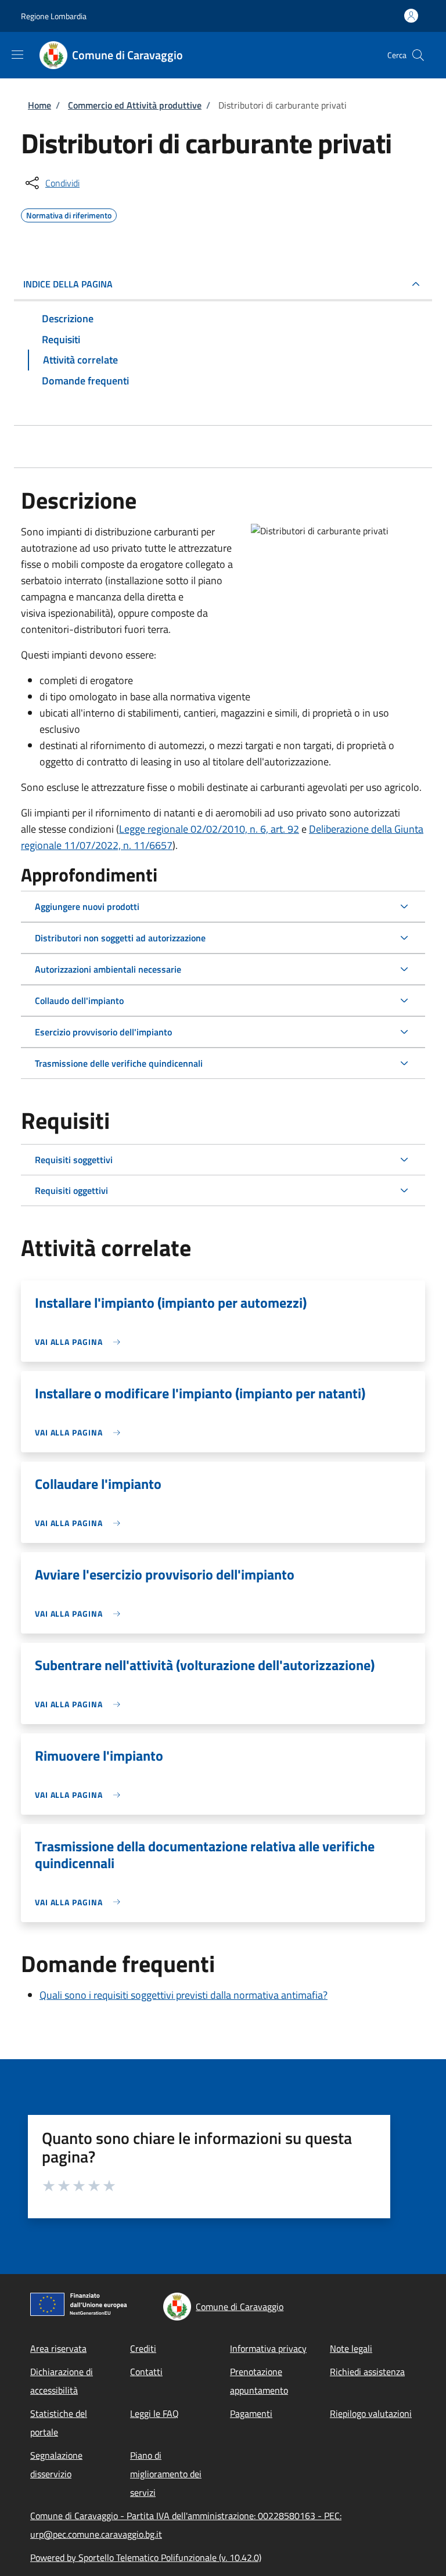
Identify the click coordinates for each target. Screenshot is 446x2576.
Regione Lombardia (54, 16)
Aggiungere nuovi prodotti (87, 906)
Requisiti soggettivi (74, 1160)
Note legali (351, 2348)
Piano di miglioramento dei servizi (166, 2474)
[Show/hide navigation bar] (17, 55)
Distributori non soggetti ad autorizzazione (120, 938)
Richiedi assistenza (367, 2372)
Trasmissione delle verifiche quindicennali (119, 1063)
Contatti (146, 2372)
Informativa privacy (268, 2348)
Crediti (143, 2348)
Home (39, 105)
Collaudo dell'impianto (79, 1001)
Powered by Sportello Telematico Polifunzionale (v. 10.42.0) (146, 2557)
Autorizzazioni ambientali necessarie (108, 969)
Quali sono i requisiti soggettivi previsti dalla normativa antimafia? (184, 1995)
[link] (80, 1342)
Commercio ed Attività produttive (135, 105)
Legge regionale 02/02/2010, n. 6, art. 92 (209, 829)
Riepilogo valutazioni (371, 2413)
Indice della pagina (68, 284)
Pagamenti (251, 2413)
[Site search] (418, 55)
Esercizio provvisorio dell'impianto (103, 1032)
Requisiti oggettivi (71, 1190)
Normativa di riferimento (69, 214)
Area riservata (58, 2348)
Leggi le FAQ (154, 2413)
